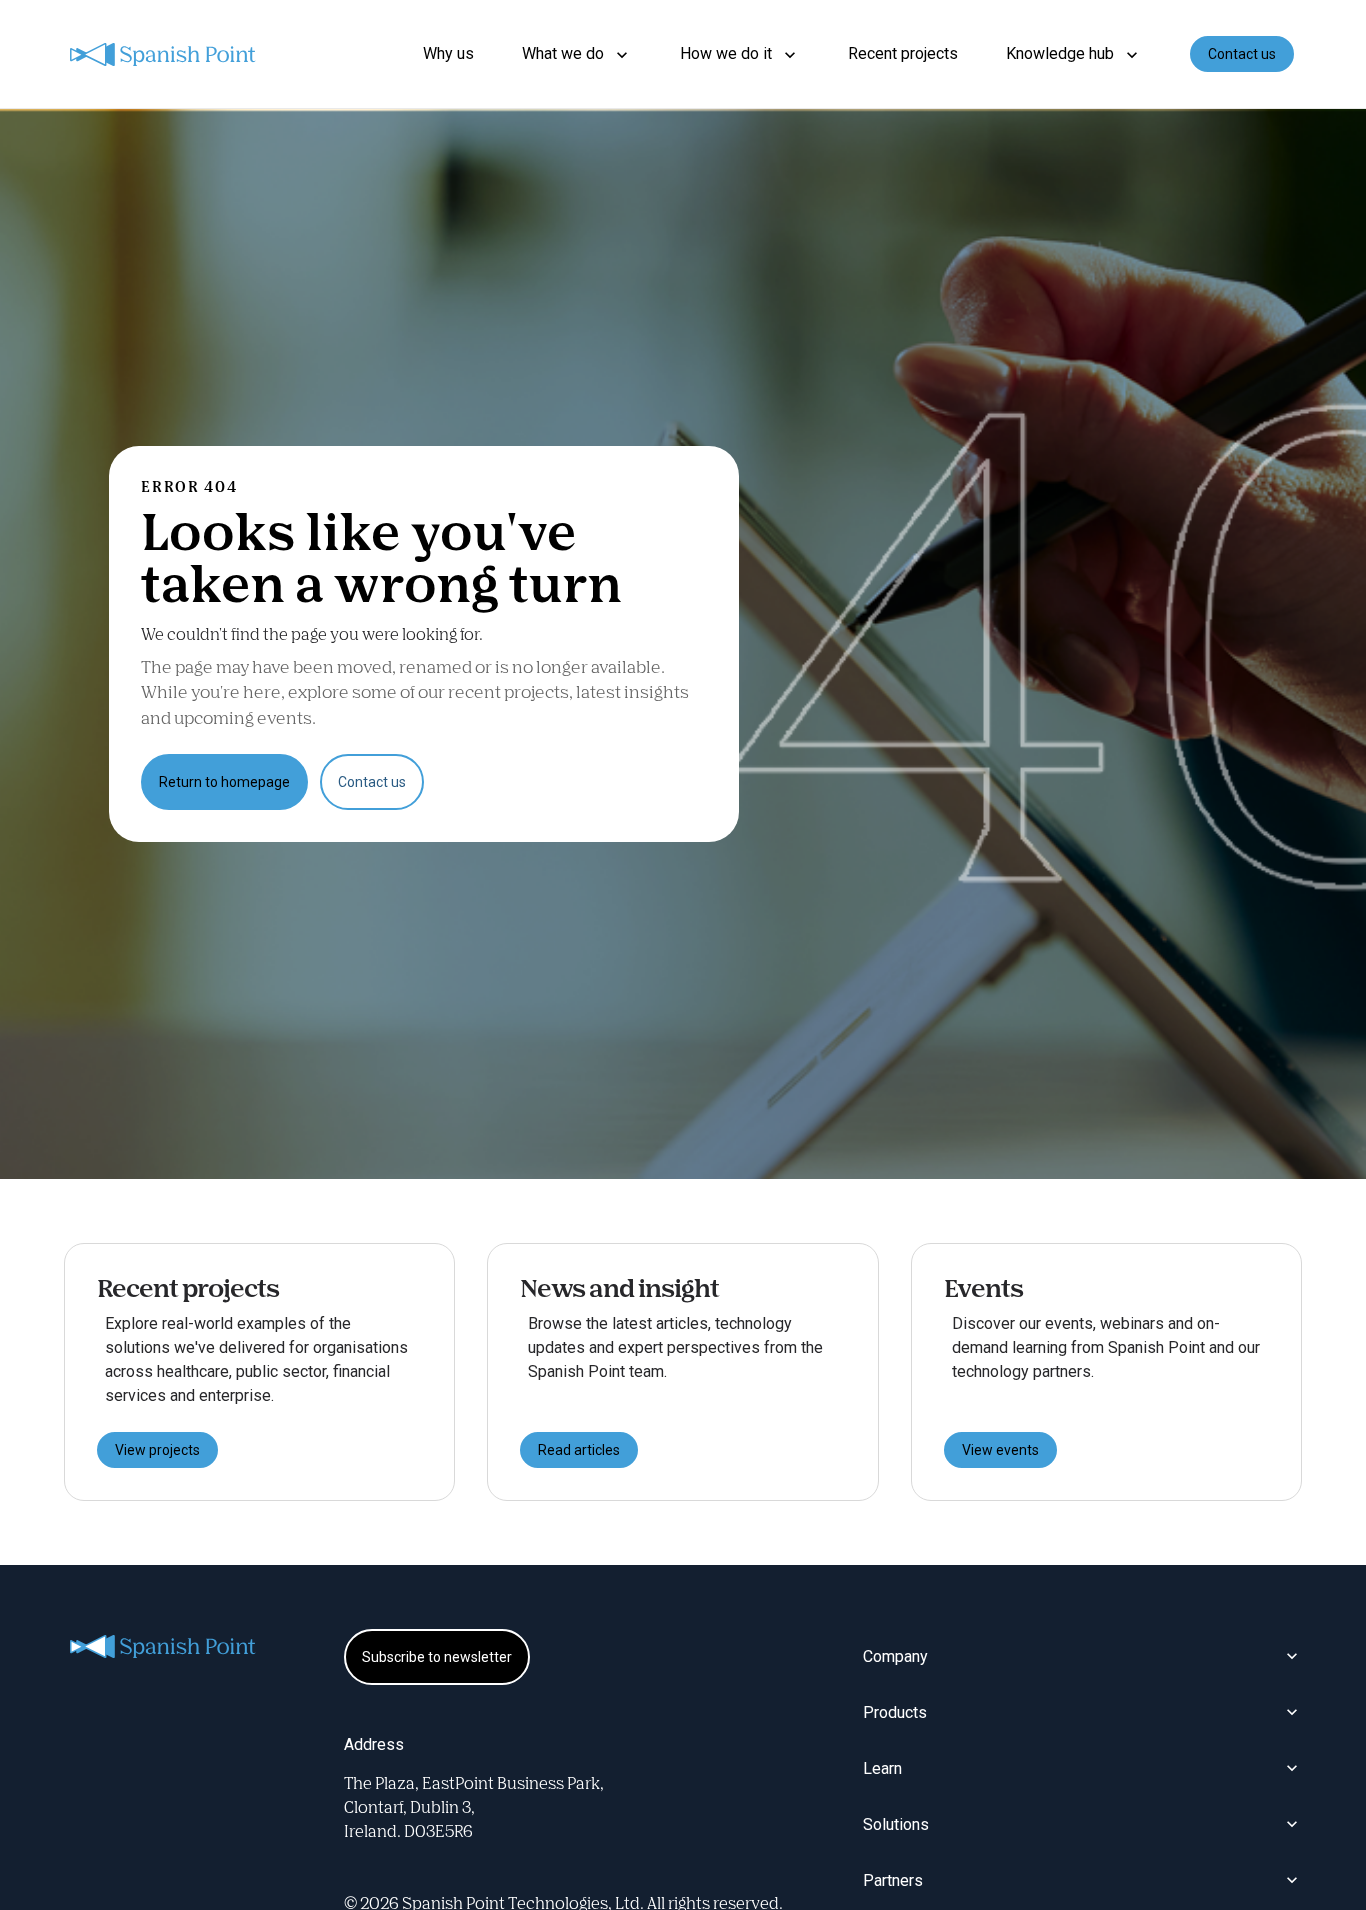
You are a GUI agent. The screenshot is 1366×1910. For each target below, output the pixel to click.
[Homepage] (164, 54)
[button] (577, 54)
